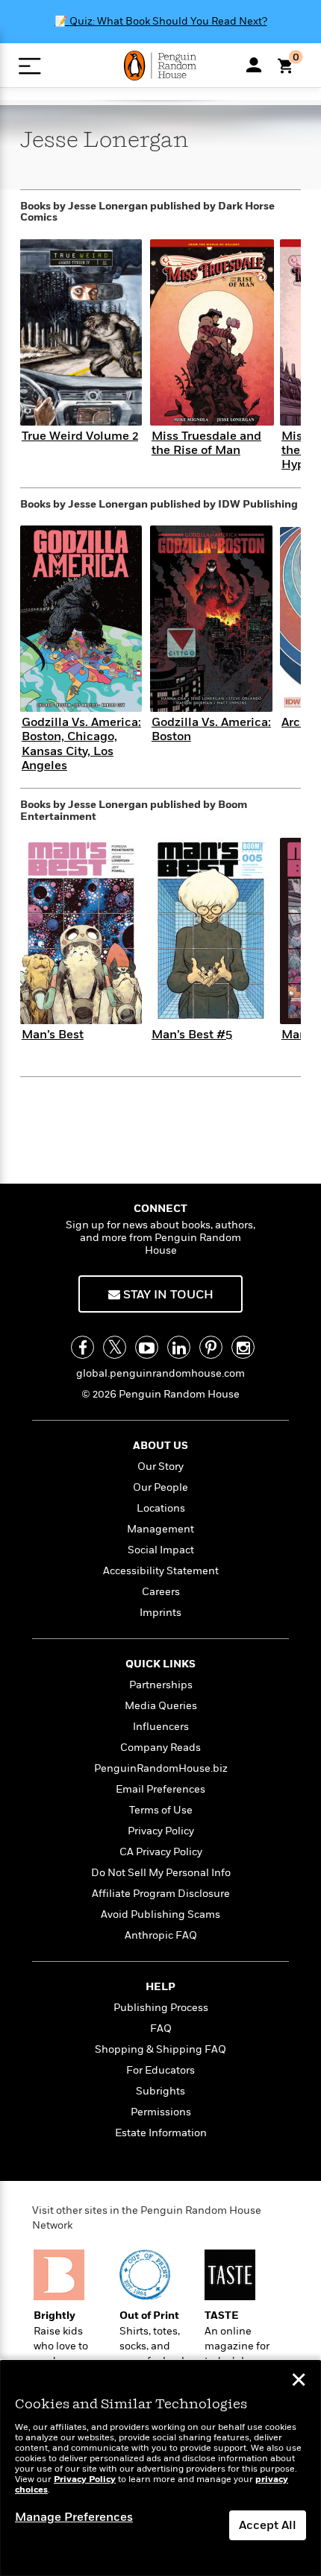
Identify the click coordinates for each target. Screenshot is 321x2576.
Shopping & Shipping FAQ (160, 2049)
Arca (294, 722)
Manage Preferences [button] (74, 2517)
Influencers (161, 1727)
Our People (160, 1487)
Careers (161, 1592)
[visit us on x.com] (115, 1347)
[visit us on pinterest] (211, 1347)
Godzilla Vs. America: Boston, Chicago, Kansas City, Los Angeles (81, 744)
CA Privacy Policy (161, 1852)
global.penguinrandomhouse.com (160, 1373)
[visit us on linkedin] (179, 1347)
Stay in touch (167, 1295)
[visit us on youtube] (147, 1347)
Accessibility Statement (161, 1571)
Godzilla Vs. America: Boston (211, 729)
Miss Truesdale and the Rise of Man (206, 443)
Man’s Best (53, 1035)
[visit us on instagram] (243, 1347)
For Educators (160, 2070)
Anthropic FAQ (161, 1935)
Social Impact (161, 1550)
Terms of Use (161, 1810)
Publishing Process (161, 2008)
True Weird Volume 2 (80, 436)
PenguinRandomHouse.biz (161, 1768)
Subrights (160, 2091)
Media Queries (161, 1706)
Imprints (160, 1613)
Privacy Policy (161, 1831)
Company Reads (160, 1748)
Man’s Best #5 (192, 1035)
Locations (161, 1508)
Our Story (160, 1467)
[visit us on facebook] (82, 1347)
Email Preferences (160, 1789)
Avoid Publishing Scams (160, 1914)
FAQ (161, 2029)
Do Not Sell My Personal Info (161, 1873)
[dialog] (160, 2468)
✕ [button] (299, 2381)
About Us (160, 1446)
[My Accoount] (254, 65)
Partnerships (161, 1685)
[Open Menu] (29, 66)
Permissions (161, 2112)
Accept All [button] (268, 2525)
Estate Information (161, 2133)
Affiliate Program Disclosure (161, 1894)
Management (160, 1529)
